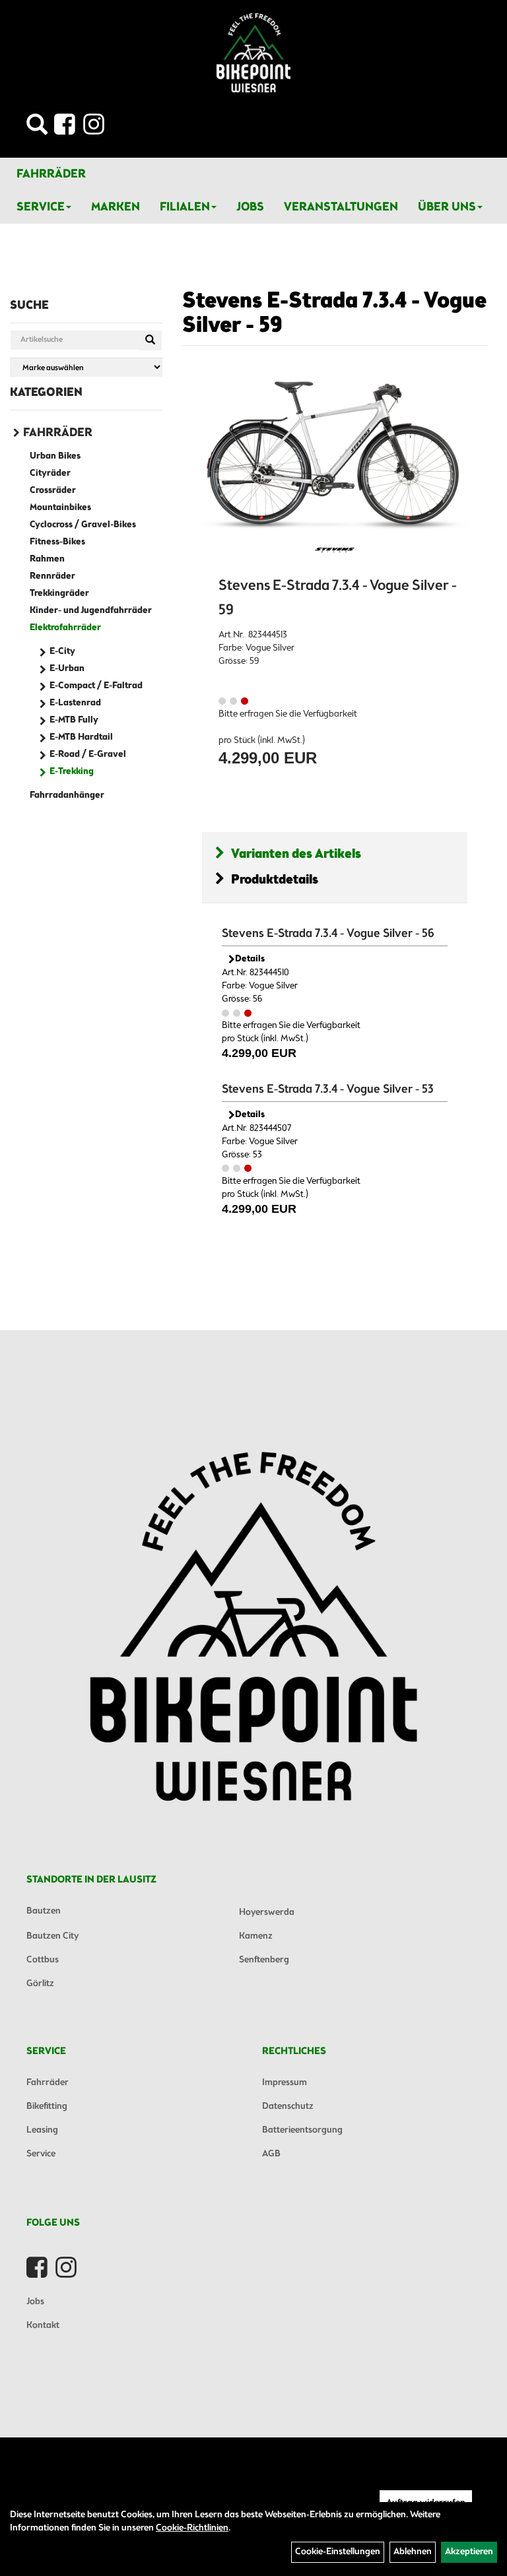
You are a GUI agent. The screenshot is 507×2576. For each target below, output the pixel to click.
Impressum (285, 2083)
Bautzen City (52, 1936)
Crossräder (53, 491)
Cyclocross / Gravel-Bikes (83, 525)
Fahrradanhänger (67, 795)
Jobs (250, 207)
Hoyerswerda (267, 1913)
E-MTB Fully (74, 720)
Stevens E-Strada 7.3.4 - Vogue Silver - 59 (334, 314)
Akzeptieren (469, 2552)
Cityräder (50, 473)
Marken (116, 207)
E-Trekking (72, 772)
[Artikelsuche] (37, 128)
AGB (271, 2154)
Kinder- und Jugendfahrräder (91, 611)
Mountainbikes (60, 508)
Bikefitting (47, 2107)
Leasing (42, 2130)
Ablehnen (413, 2552)
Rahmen (47, 559)
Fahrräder (51, 174)
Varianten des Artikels (296, 854)
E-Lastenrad (75, 703)
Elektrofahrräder (65, 628)
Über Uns (447, 207)
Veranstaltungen (341, 207)
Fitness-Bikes (57, 542)
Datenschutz (288, 2107)
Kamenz (256, 1936)
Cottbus (43, 1960)
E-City (62, 652)
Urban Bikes (55, 456)
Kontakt (43, 2326)
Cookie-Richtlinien (192, 2528)
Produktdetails (275, 880)
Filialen (185, 207)
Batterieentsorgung (302, 2130)
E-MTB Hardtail (81, 737)
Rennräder (52, 576)
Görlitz (40, 1984)
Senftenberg (264, 1960)
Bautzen (44, 1911)
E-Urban (67, 669)
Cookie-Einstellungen (338, 2552)
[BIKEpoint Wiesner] (253, 53)
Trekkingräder (59, 594)
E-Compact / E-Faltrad (96, 686)
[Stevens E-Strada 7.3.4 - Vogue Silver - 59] (335, 455)
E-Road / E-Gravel (88, 755)
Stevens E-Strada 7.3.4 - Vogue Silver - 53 (328, 1089)
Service (41, 207)
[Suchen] (150, 340)
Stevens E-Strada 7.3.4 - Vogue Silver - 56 (328, 934)
